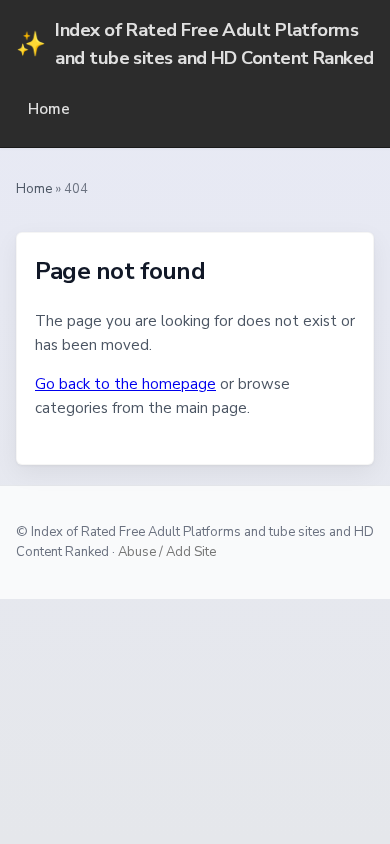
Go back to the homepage (125, 384)
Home (49, 109)
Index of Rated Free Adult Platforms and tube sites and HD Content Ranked (195, 43)
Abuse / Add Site (167, 552)
